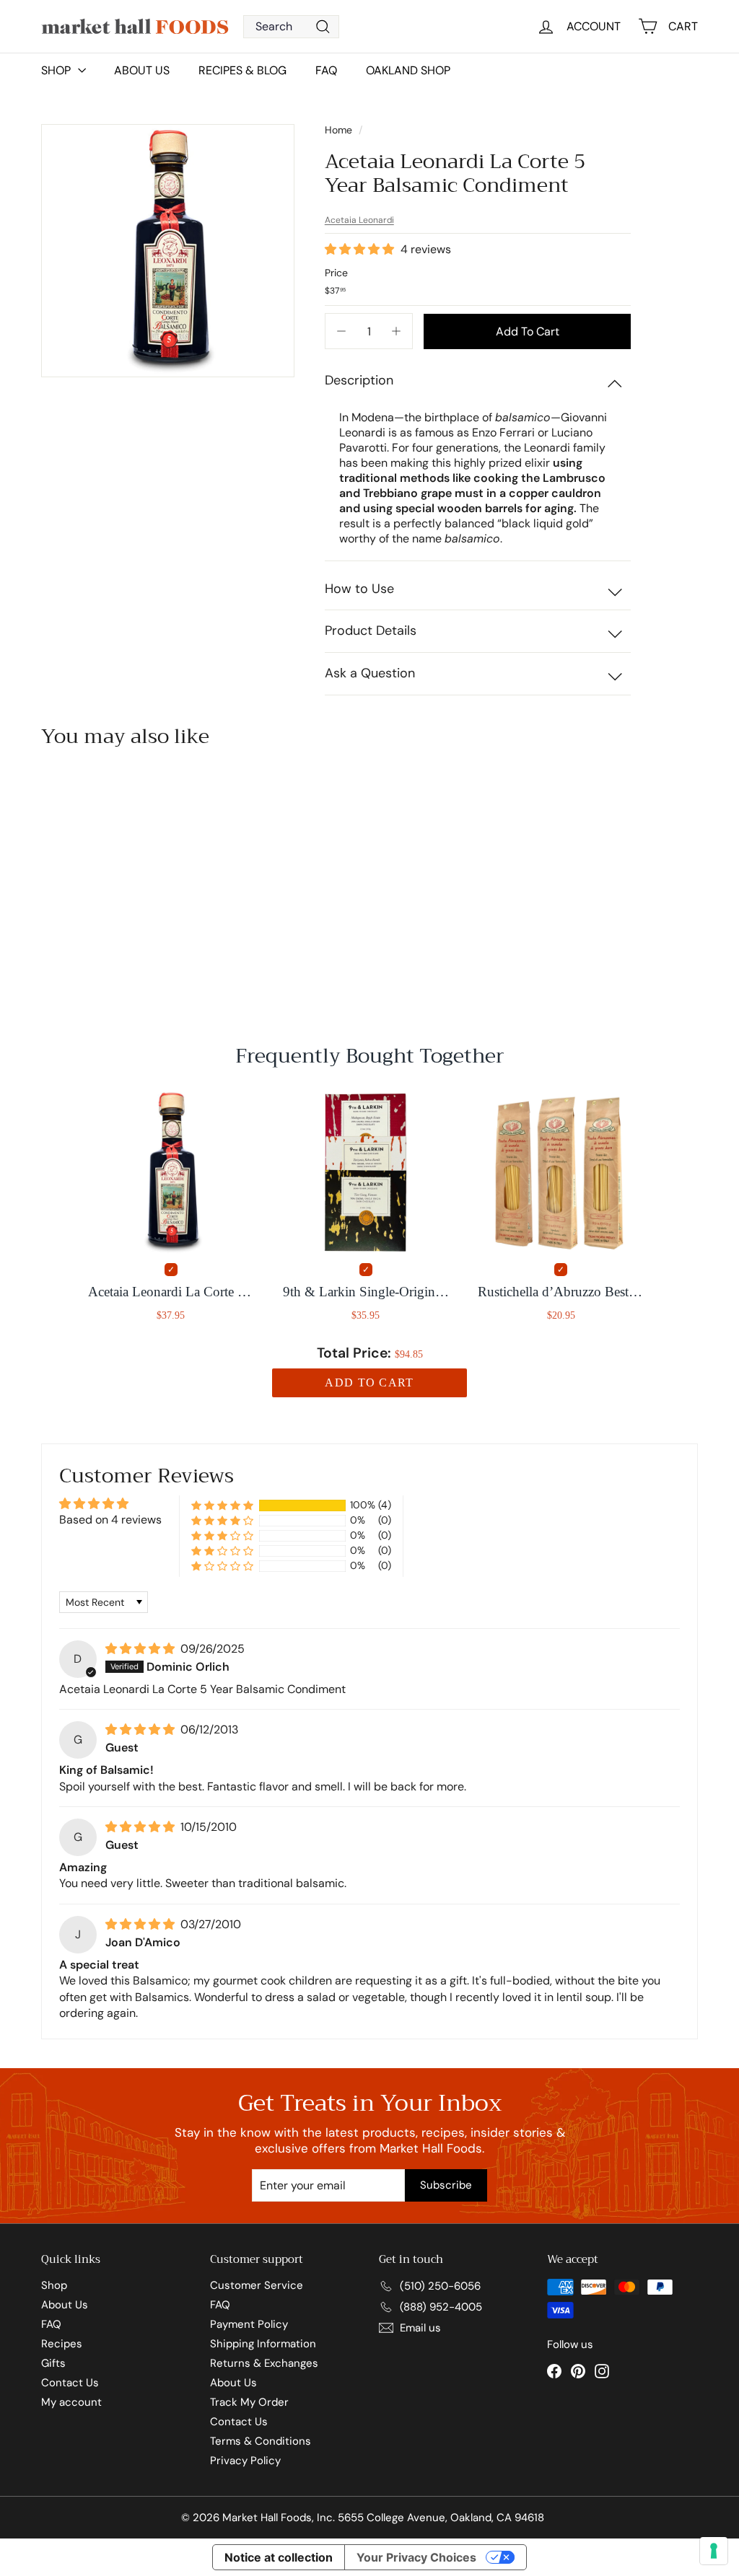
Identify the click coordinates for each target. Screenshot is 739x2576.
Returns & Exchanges (264, 2363)
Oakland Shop (408, 70)
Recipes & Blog (242, 70)
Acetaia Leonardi (359, 220)
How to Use (359, 589)
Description (359, 380)
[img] (141, 1649)
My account (71, 2402)
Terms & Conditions (261, 2441)
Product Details (371, 630)
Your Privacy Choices (416, 2557)
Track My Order (249, 2402)
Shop (54, 2285)
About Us (142, 70)
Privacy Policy (245, 2461)
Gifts (53, 2363)
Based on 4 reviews (110, 1520)
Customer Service (257, 2285)
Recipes (62, 2344)
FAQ (326, 70)
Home (340, 130)
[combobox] (291, 27)
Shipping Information (263, 2344)
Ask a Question (370, 673)
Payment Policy (249, 2324)
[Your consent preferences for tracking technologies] (714, 2551)
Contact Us (70, 2383)
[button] (361, 249)
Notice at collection (279, 2557)
